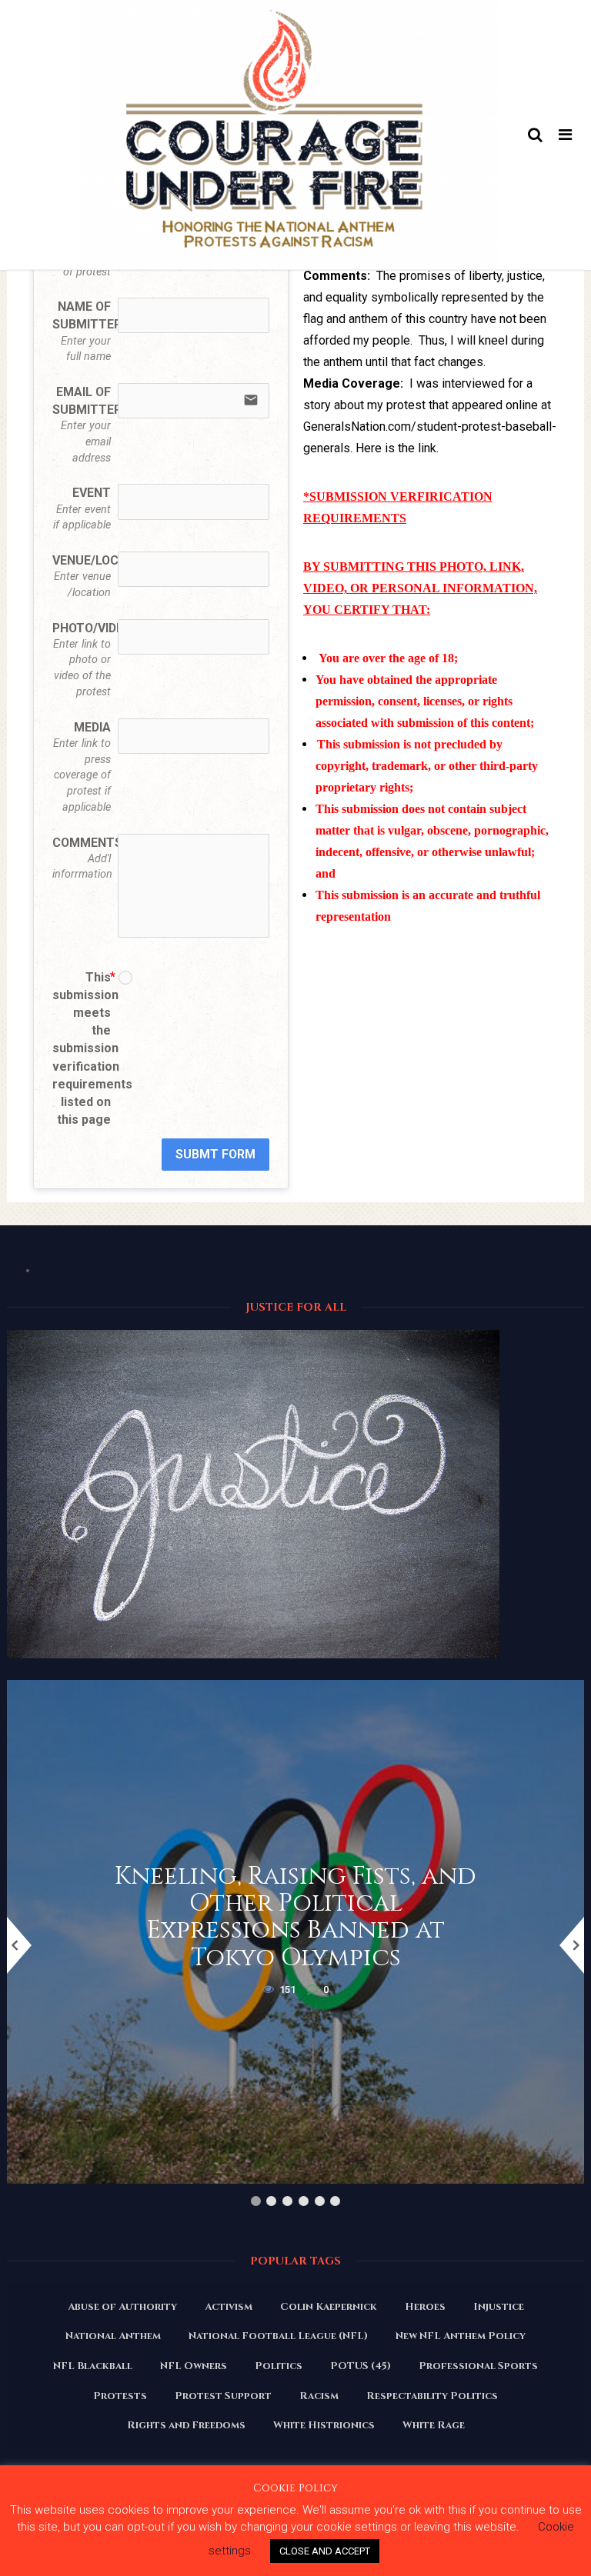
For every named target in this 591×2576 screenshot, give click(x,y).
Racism (319, 2396)
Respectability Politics (432, 2396)
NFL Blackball (93, 2366)
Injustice (499, 2307)
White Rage (434, 2425)
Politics (279, 2366)
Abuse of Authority (122, 2307)
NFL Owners (194, 2366)
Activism (229, 2307)
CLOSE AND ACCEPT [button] (325, 2551)
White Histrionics (324, 2425)
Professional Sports (478, 2366)
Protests (120, 2396)
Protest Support (223, 2396)
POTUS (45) (361, 2366)
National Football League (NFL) (278, 2336)
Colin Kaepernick (329, 2307)
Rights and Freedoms (186, 2425)
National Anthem (113, 2336)
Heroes (425, 2307)
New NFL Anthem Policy (461, 2336)
